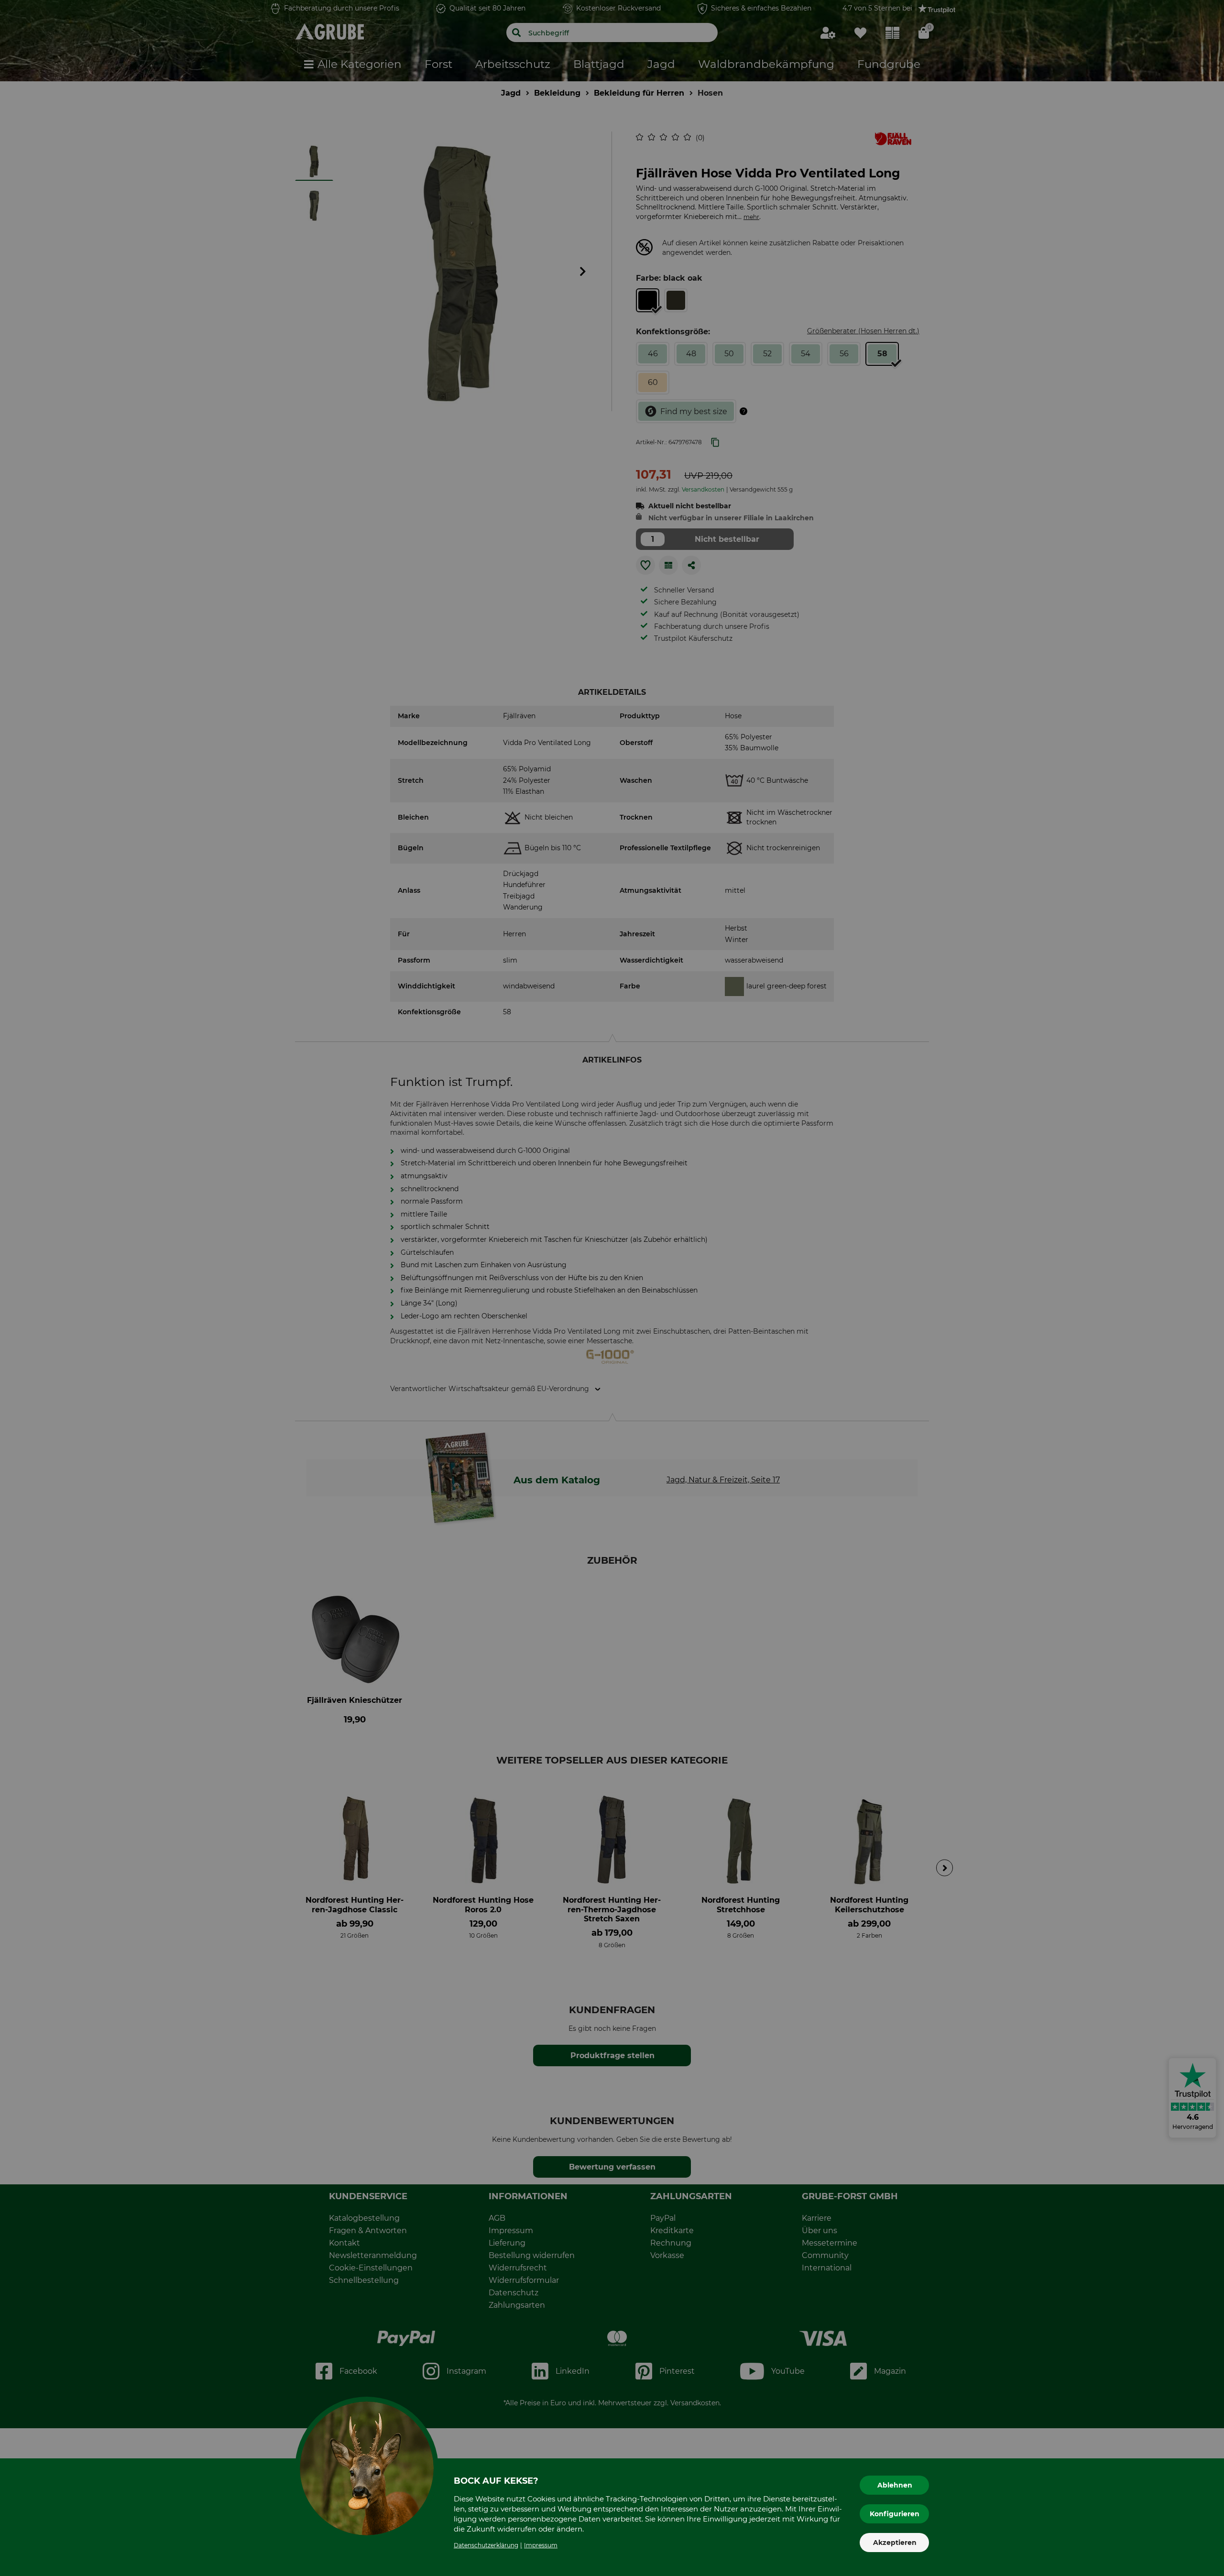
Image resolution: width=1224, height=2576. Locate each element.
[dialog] (612, 1288)
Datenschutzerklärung (486, 2545)
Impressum (541, 2545)
